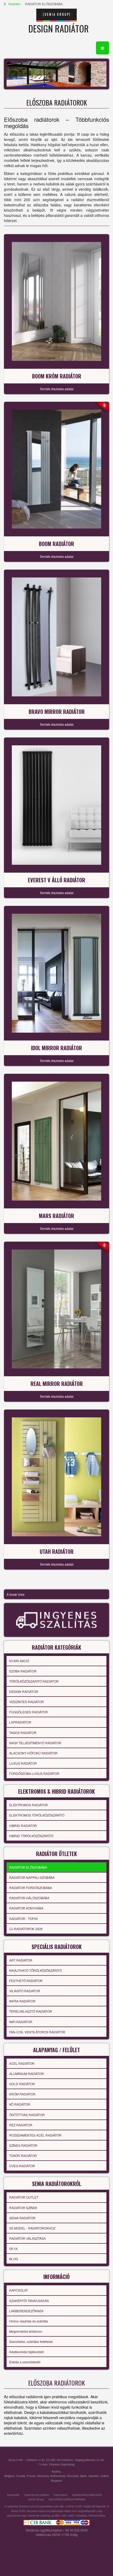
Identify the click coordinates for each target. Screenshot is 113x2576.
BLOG (14, 2259)
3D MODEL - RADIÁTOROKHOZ (32, 2228)
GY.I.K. (14, 2249)
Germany (43, 2476)
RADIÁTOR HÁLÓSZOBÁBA (29, 1898)
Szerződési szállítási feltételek (67, 2499)
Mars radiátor (56, 1216)
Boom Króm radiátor (57, 376)
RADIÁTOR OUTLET (24, 2197)
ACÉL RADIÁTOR (22, 2063)
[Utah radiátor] (56, 1476)
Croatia (21, 2476)
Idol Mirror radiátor (56, 1048)
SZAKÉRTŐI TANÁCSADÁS (29, 2301)
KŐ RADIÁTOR (20, 2104)
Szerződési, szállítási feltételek (31, 2341)
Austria (56, 2471)
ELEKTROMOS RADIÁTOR (29, 1805)
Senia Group (36, 2499)
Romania (73, 2476)
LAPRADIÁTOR (20, 1722)
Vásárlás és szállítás (36, 2495)
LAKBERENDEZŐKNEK (26, 2311)
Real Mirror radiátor (57, 1384)
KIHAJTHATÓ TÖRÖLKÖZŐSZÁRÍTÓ (35, 1970)
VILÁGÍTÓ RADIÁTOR (25, 1991)
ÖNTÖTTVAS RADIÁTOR (27, 2115)
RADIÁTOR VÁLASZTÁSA (27, 2238)
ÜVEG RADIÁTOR (22, 2166)
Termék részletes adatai (57, 389)
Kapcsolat (13, 2495)
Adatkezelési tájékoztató (27, 2352)
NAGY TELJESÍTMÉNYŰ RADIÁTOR (35, 1743)
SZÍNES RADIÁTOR (23, 2145)
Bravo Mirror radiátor (57, 712)
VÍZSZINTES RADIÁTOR (27, 1702)
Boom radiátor (56, 544)
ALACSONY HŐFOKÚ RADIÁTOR (33, 1753)
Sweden (94, 2476)
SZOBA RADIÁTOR (23, 1671)
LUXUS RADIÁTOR (23, 1763)
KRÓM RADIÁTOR (22, 2094)
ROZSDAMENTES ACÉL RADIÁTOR (35, 2135)
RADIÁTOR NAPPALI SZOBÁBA (32, 1877)
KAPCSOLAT (19, 2290)
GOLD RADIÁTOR (22, 2084)
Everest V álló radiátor (56, 880)
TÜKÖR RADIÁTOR (23, 2156)
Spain (83, 2476)
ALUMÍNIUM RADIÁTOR (27, 2074)
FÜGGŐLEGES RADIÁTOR (29, 1712)
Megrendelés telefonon (26, 2331)
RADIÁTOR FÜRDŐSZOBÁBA (31, 1888)
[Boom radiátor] (56, 469)
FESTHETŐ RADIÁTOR (26, 1981)
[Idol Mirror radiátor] (56, 973)
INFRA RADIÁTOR (22, 2001)
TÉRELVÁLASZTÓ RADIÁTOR (31, 2011)
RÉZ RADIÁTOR (21, 2125)
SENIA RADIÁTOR (22, 2218)
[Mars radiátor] (56, 1141)
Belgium (9, 2476)
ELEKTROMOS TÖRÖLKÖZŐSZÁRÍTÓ (37, 1815)
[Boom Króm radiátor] (56, 301)
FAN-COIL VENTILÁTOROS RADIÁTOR (37, 2032)
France (31, 2476)
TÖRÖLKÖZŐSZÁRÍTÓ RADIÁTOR (34, 1681)
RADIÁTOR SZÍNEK (23, 2208)
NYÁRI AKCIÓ (19, 1661)
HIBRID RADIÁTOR (23, 1826)
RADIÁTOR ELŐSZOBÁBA (28, 1867)
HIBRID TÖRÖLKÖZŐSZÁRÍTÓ (31, 1836)
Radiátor (15, 4)
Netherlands (58, 2476)
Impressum (61, 2495)
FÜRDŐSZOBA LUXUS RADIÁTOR (34, 1773)
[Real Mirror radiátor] (56, 1308)
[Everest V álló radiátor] (56, 805)
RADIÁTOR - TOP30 (24, 1919)
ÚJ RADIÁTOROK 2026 (26, 1929)
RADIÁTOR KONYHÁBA (26, 1908)
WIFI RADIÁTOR (21, 2022)
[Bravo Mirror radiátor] (56, 636)
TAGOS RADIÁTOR (23, 1733)
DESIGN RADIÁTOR (24, 1691)
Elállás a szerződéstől (25, 2362)
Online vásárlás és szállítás (29, 2321)
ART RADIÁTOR (21, 1960)
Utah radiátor (57, 1551)
